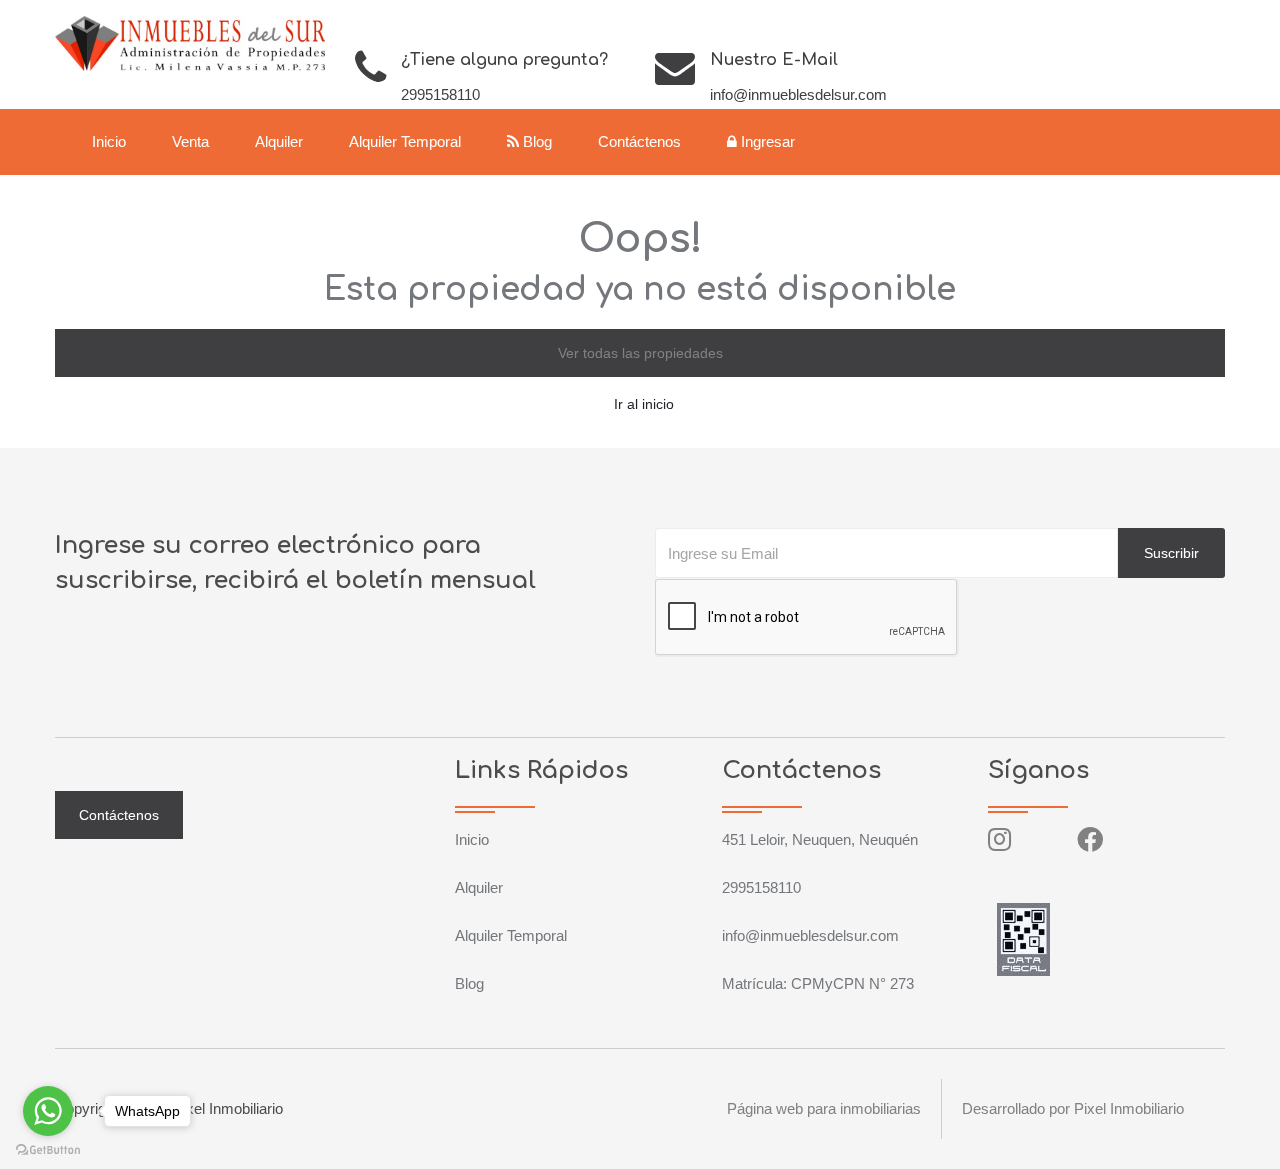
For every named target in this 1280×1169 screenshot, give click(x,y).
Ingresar (766, 141)
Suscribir (1171, 553)
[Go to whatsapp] (48, 1111)
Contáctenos (639, 141)
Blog (535, 141)
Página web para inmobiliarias (824, 1108)
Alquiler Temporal (405, 141)
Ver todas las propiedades (640, 353)
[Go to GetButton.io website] (48, 1149)
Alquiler (279, 141)
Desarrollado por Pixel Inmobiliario (1073, 1108)
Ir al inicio (644, 404)
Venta (190, 141)
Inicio (109, 141)
